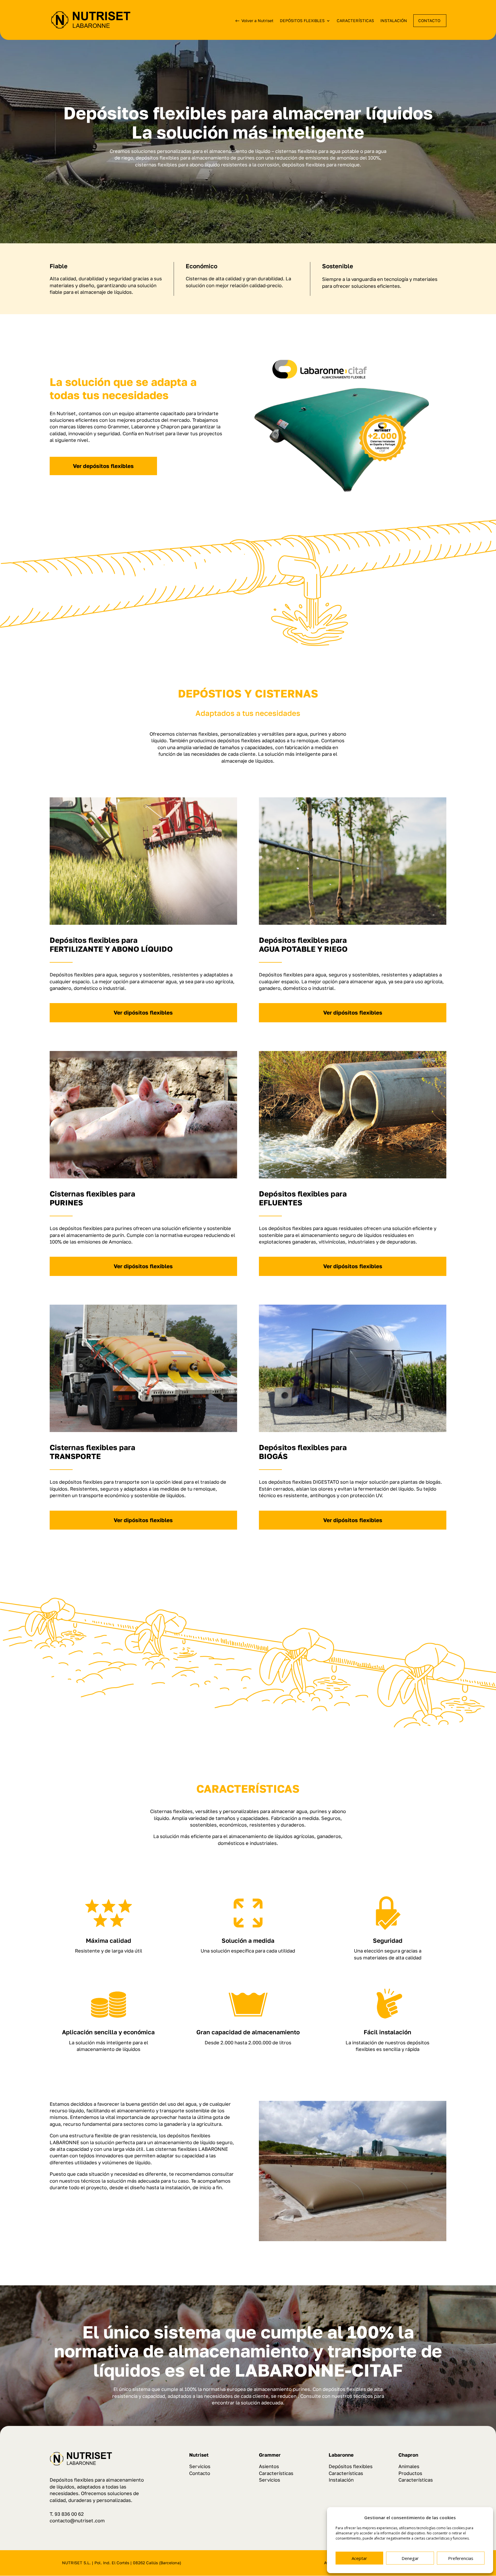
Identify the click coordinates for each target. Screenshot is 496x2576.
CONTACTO (429, 21)
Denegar (410, 2558)
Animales (409, 2466)
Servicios (200, 2466)
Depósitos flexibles (351, 2466)
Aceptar (359, 2558)
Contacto (200, 2473)
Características (276, 2473)
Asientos (269, 2466)
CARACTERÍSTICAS (355, 21)
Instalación (341, 2480)
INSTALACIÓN (394, 21)
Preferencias (461, 2558)
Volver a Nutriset (257, 21)
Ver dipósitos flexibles (143, 1012)
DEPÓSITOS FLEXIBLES (302, 21)
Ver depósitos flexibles (103, 466)
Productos (410, 2473)
